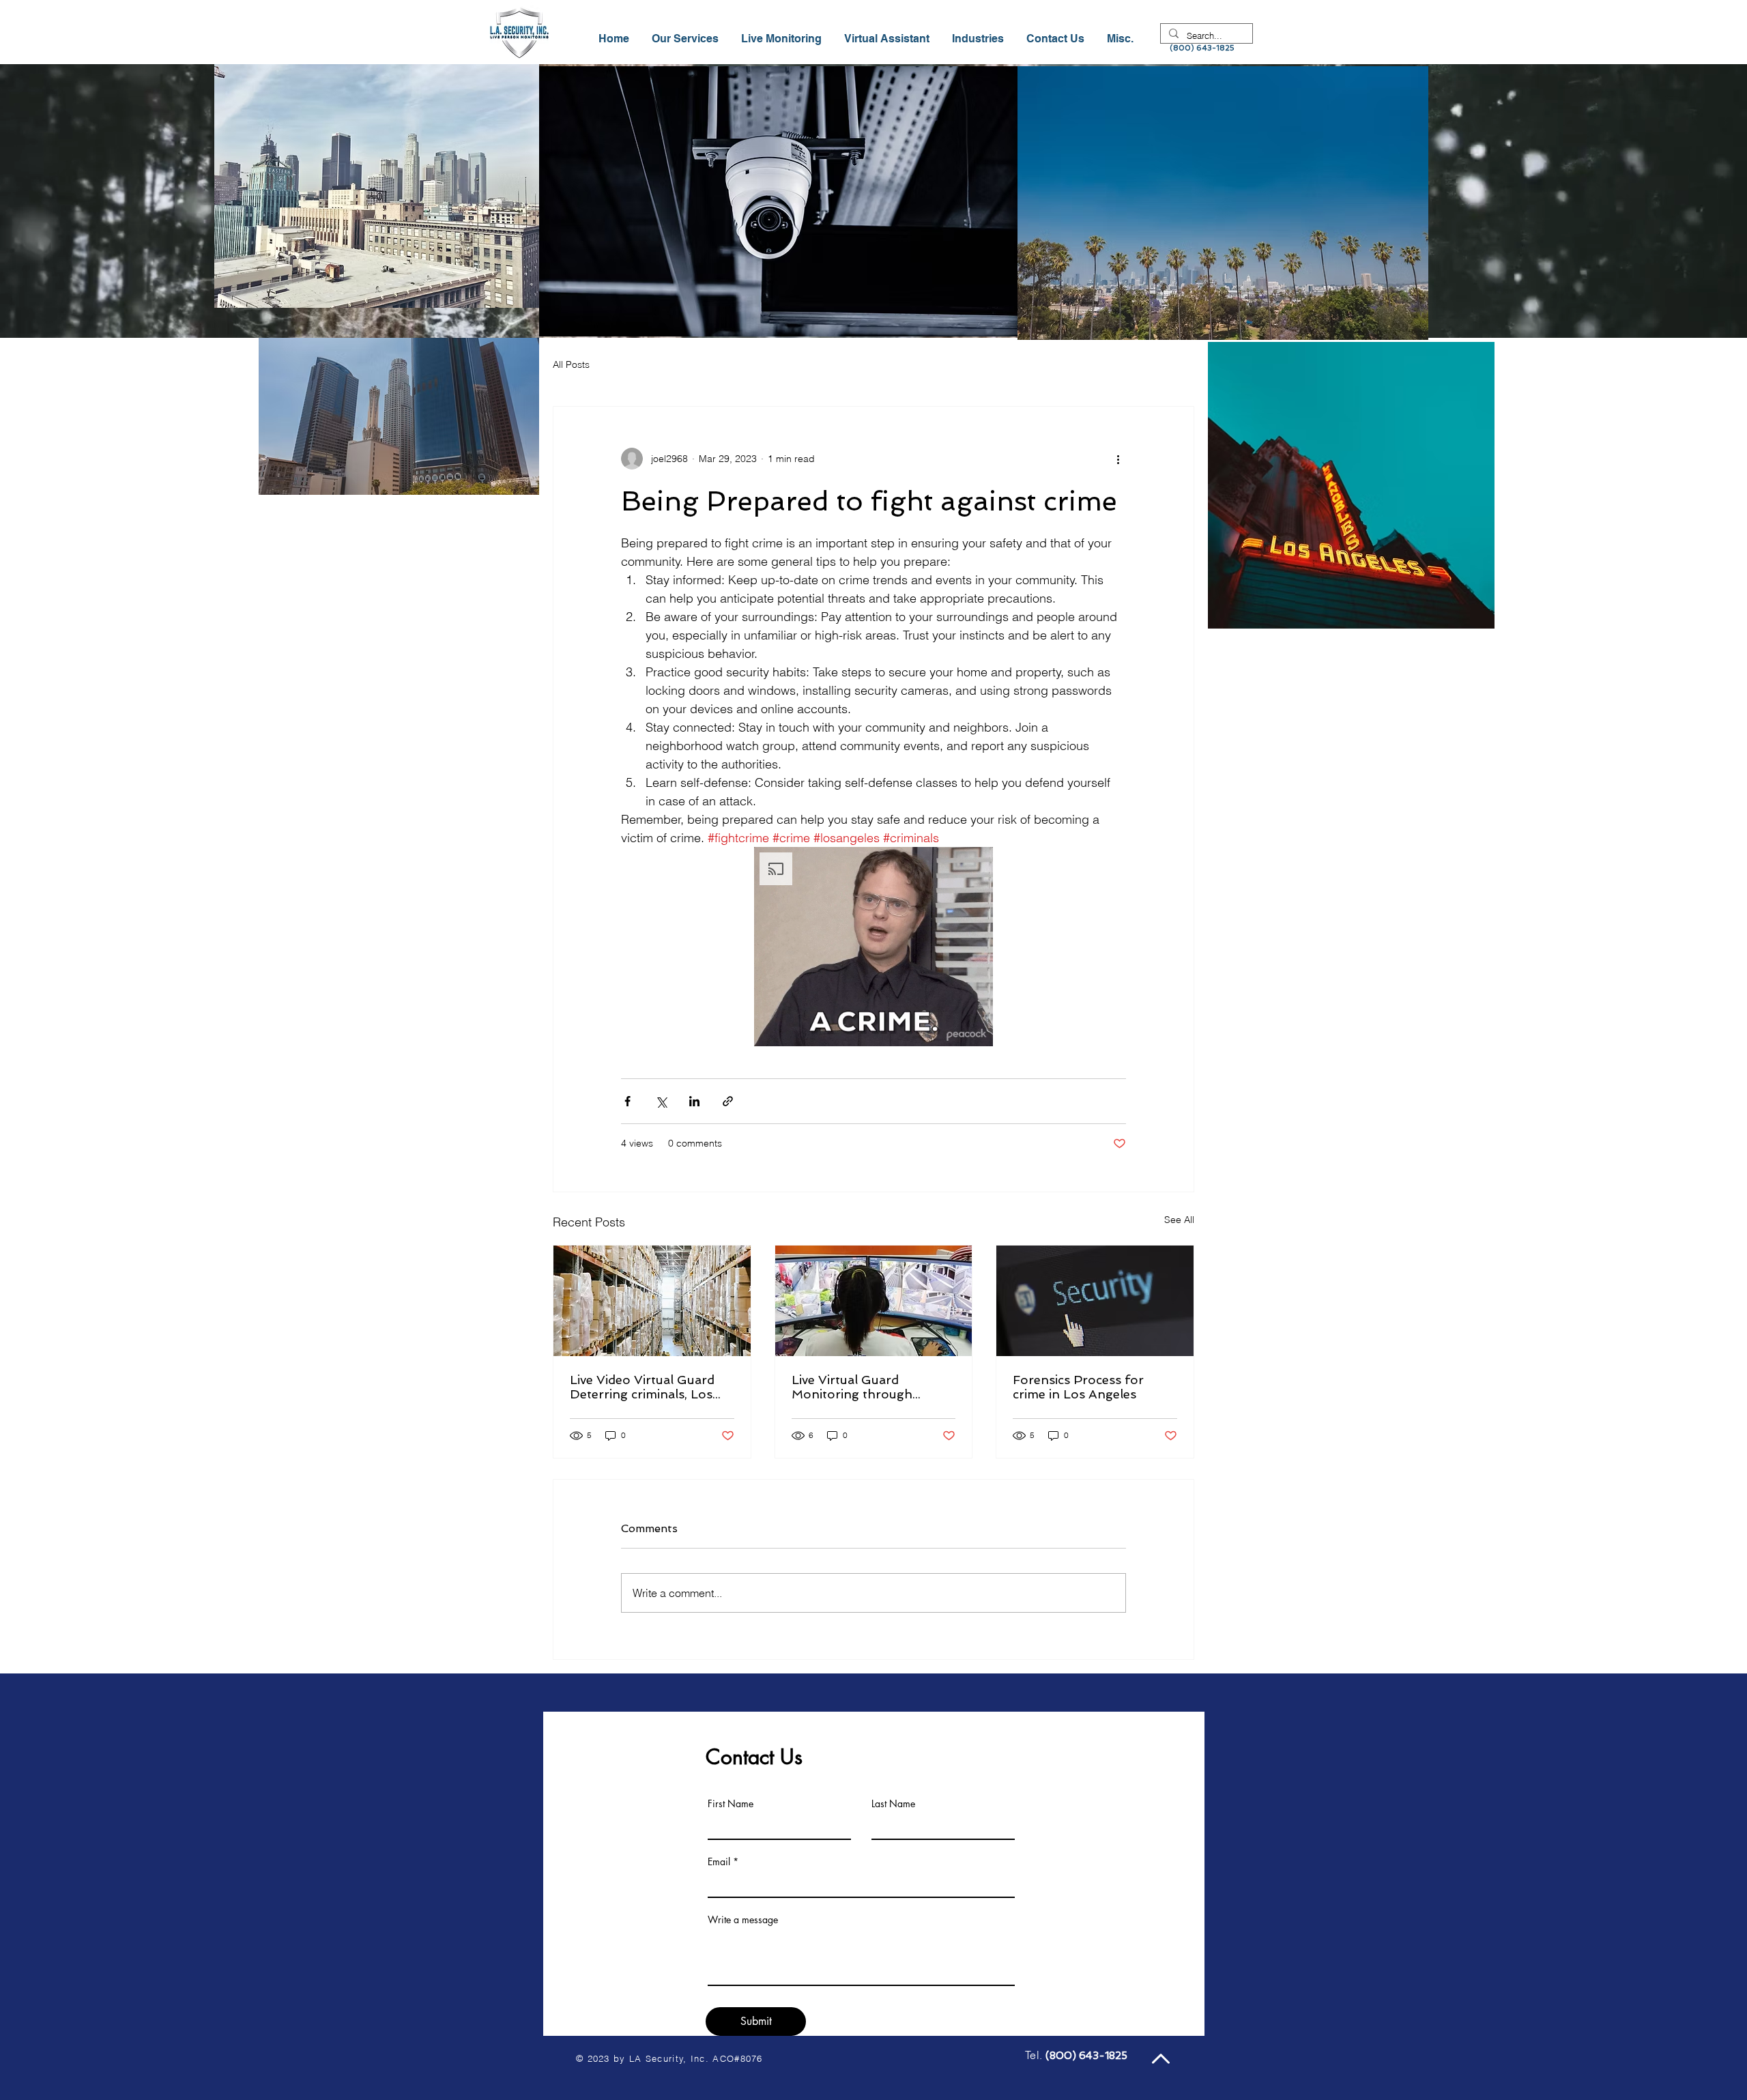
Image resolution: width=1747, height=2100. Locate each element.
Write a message (743, 1920)
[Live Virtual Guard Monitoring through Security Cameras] (874, 1301)
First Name (731, 1804)
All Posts (571, 364)
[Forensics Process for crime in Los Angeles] (1095, 1301)
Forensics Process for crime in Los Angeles (1078, 1387)
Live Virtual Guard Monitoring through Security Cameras (852, 1387)
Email (719, 1862)
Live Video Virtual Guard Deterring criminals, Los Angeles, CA (642, 1387)
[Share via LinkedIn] (694, 1101)
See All (1179, 1220)
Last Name (893, 1804)
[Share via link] (728, 1101)
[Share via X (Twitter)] (661, 1101)
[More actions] (1118, 459)
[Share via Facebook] (627, 1101)
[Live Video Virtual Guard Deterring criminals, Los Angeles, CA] (652, 1301)
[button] (979, 39)
